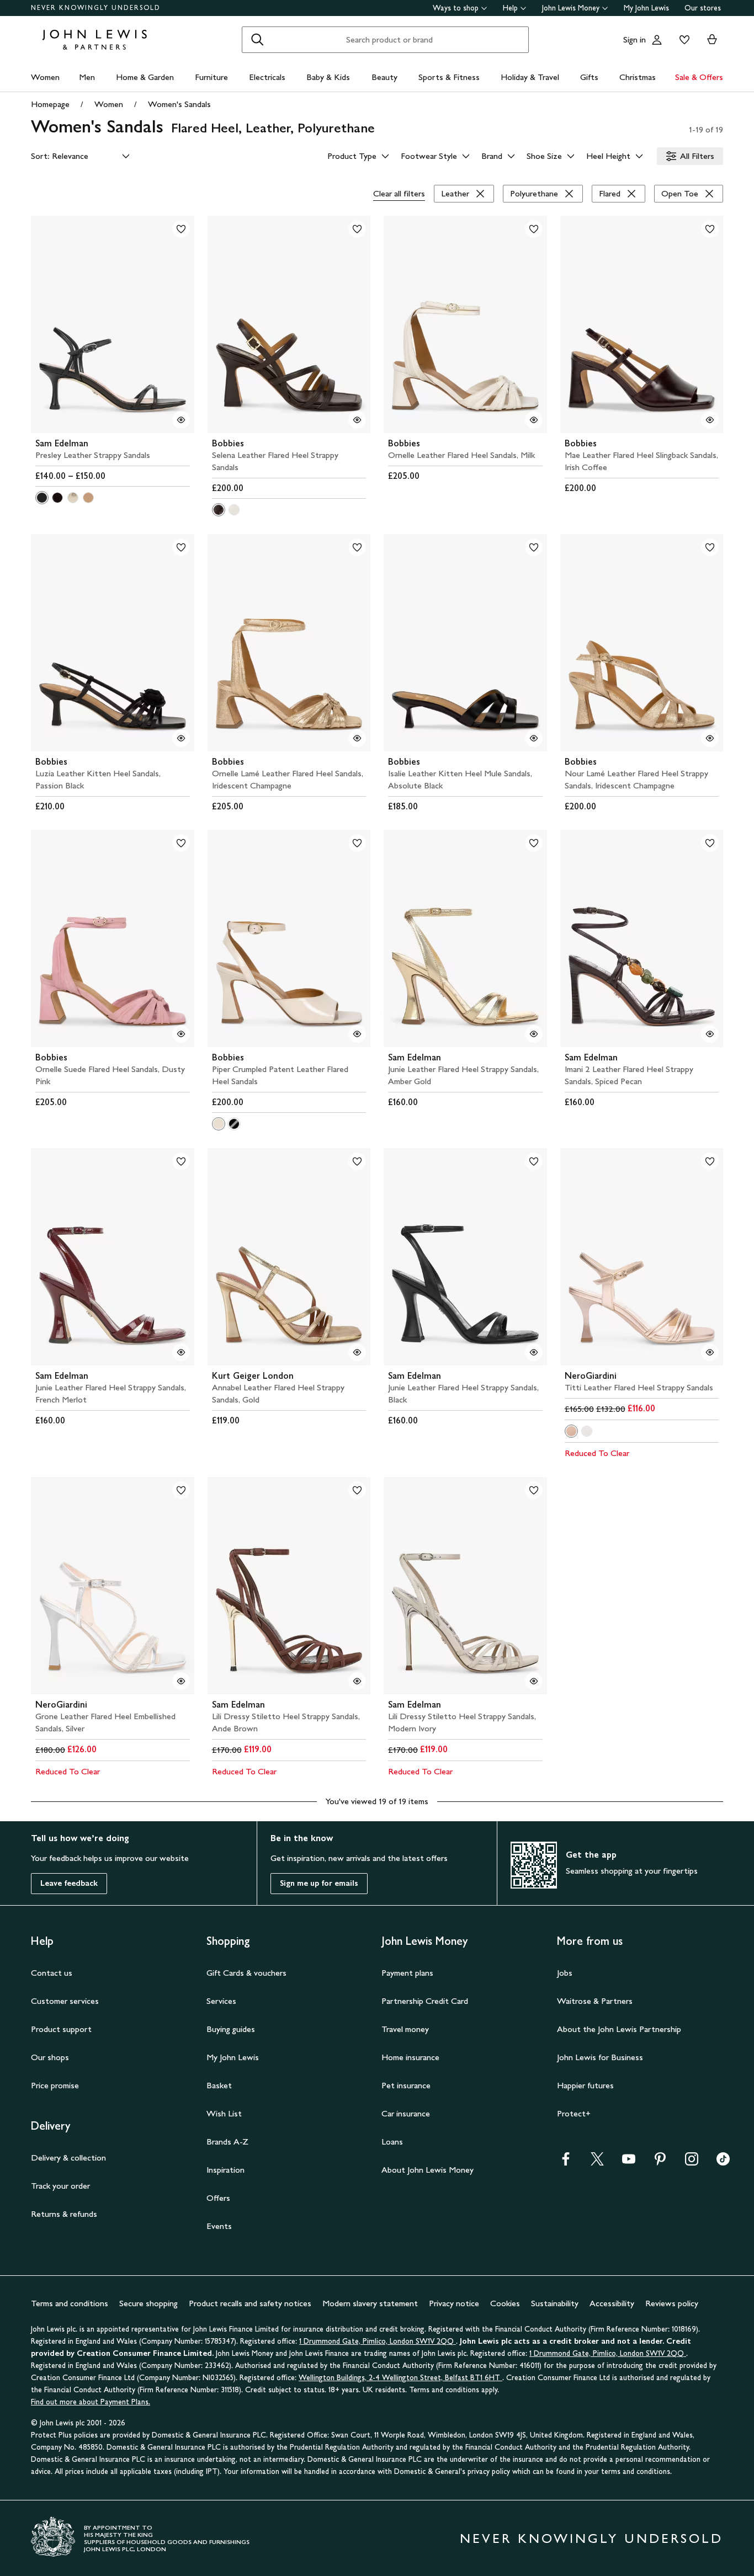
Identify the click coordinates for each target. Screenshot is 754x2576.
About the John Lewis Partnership (619, 2029)
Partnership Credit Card (425, 2001)
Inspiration (225, 2170)
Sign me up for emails (319, 1883)
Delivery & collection (68, 2158)
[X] (597, 2162)
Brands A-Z (227, 2142)
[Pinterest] (660, 2162)
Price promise (55, 2085)
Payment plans (407, 1973)
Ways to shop (456, 8)
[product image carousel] (113, 324)
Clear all (399, 193)
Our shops (50, 2057)
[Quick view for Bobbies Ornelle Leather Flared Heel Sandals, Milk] (534, 420)
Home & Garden (145, 77)
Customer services (65, 2001)
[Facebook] (566, 2162)
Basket (219, 2085)
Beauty (384, 77)
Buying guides (231, 2029)
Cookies (505, 2303)
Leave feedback (69, 1883)
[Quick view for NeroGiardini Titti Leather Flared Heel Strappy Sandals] (710, 1352)
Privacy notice (454, 2303)
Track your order (60, 2186)
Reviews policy (672, 2303)
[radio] (42, 498)
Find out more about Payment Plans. (91, 2402)
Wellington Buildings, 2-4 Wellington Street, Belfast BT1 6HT (400, 2378)
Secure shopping (148, 2303)
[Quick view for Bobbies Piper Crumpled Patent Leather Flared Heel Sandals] (357, 1034)
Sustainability (555, 2303)
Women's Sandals (179, 104)
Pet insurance (406, 2085)
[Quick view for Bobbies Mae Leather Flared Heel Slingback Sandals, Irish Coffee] (710, 420)
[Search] (257, 40)
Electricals (267, 77)
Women (45, 77)
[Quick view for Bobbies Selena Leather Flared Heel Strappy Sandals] (357, 420)
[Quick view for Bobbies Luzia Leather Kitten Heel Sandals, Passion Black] (181, 738)
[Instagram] (692, 2162)
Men (87, 77)
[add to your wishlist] (181, 229)
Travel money (405, 2029)
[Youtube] (629, 2162)
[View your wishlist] (682, 40)
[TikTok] (723, 2162)
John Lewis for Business (600, 2057)
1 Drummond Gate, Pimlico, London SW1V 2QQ (378, 2341)
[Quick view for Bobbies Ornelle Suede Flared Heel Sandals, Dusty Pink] (181, 1034)
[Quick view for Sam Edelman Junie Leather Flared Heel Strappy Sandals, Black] (534, 1352)
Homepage (50, 104)
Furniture (211, 77)
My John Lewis (646, 8)
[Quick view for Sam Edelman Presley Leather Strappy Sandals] (181, 420)
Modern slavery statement (370, 2303)
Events (219, 2226)
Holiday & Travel (530, 77)
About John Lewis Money (428, 2170)
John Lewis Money (571, 8)
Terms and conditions (70, 2303)
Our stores (703, 8)
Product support (61, 2029)
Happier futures (585, 2085)
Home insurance (410, 2057)
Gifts (589, 77)
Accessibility (612, 2303)
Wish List (224, 2113)
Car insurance (406, 2113)
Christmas (638, 77)
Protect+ (574, 2113)
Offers (218, 2198)
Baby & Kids (328, 77)
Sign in (634, 39)
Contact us (52, 1973)
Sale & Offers (699, 77)
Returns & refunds (64, 2214)
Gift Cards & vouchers (246, 1973)
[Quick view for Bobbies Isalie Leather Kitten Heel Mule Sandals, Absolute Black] (534, 738)
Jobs (565, 1973)
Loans (392, 2142)
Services (221, 2001)
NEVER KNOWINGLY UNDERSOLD (96, 8)
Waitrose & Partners (595, 2001)
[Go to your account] (657, 40)
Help (510, 8)
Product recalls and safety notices (250, 2303)
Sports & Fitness (449, 77)
